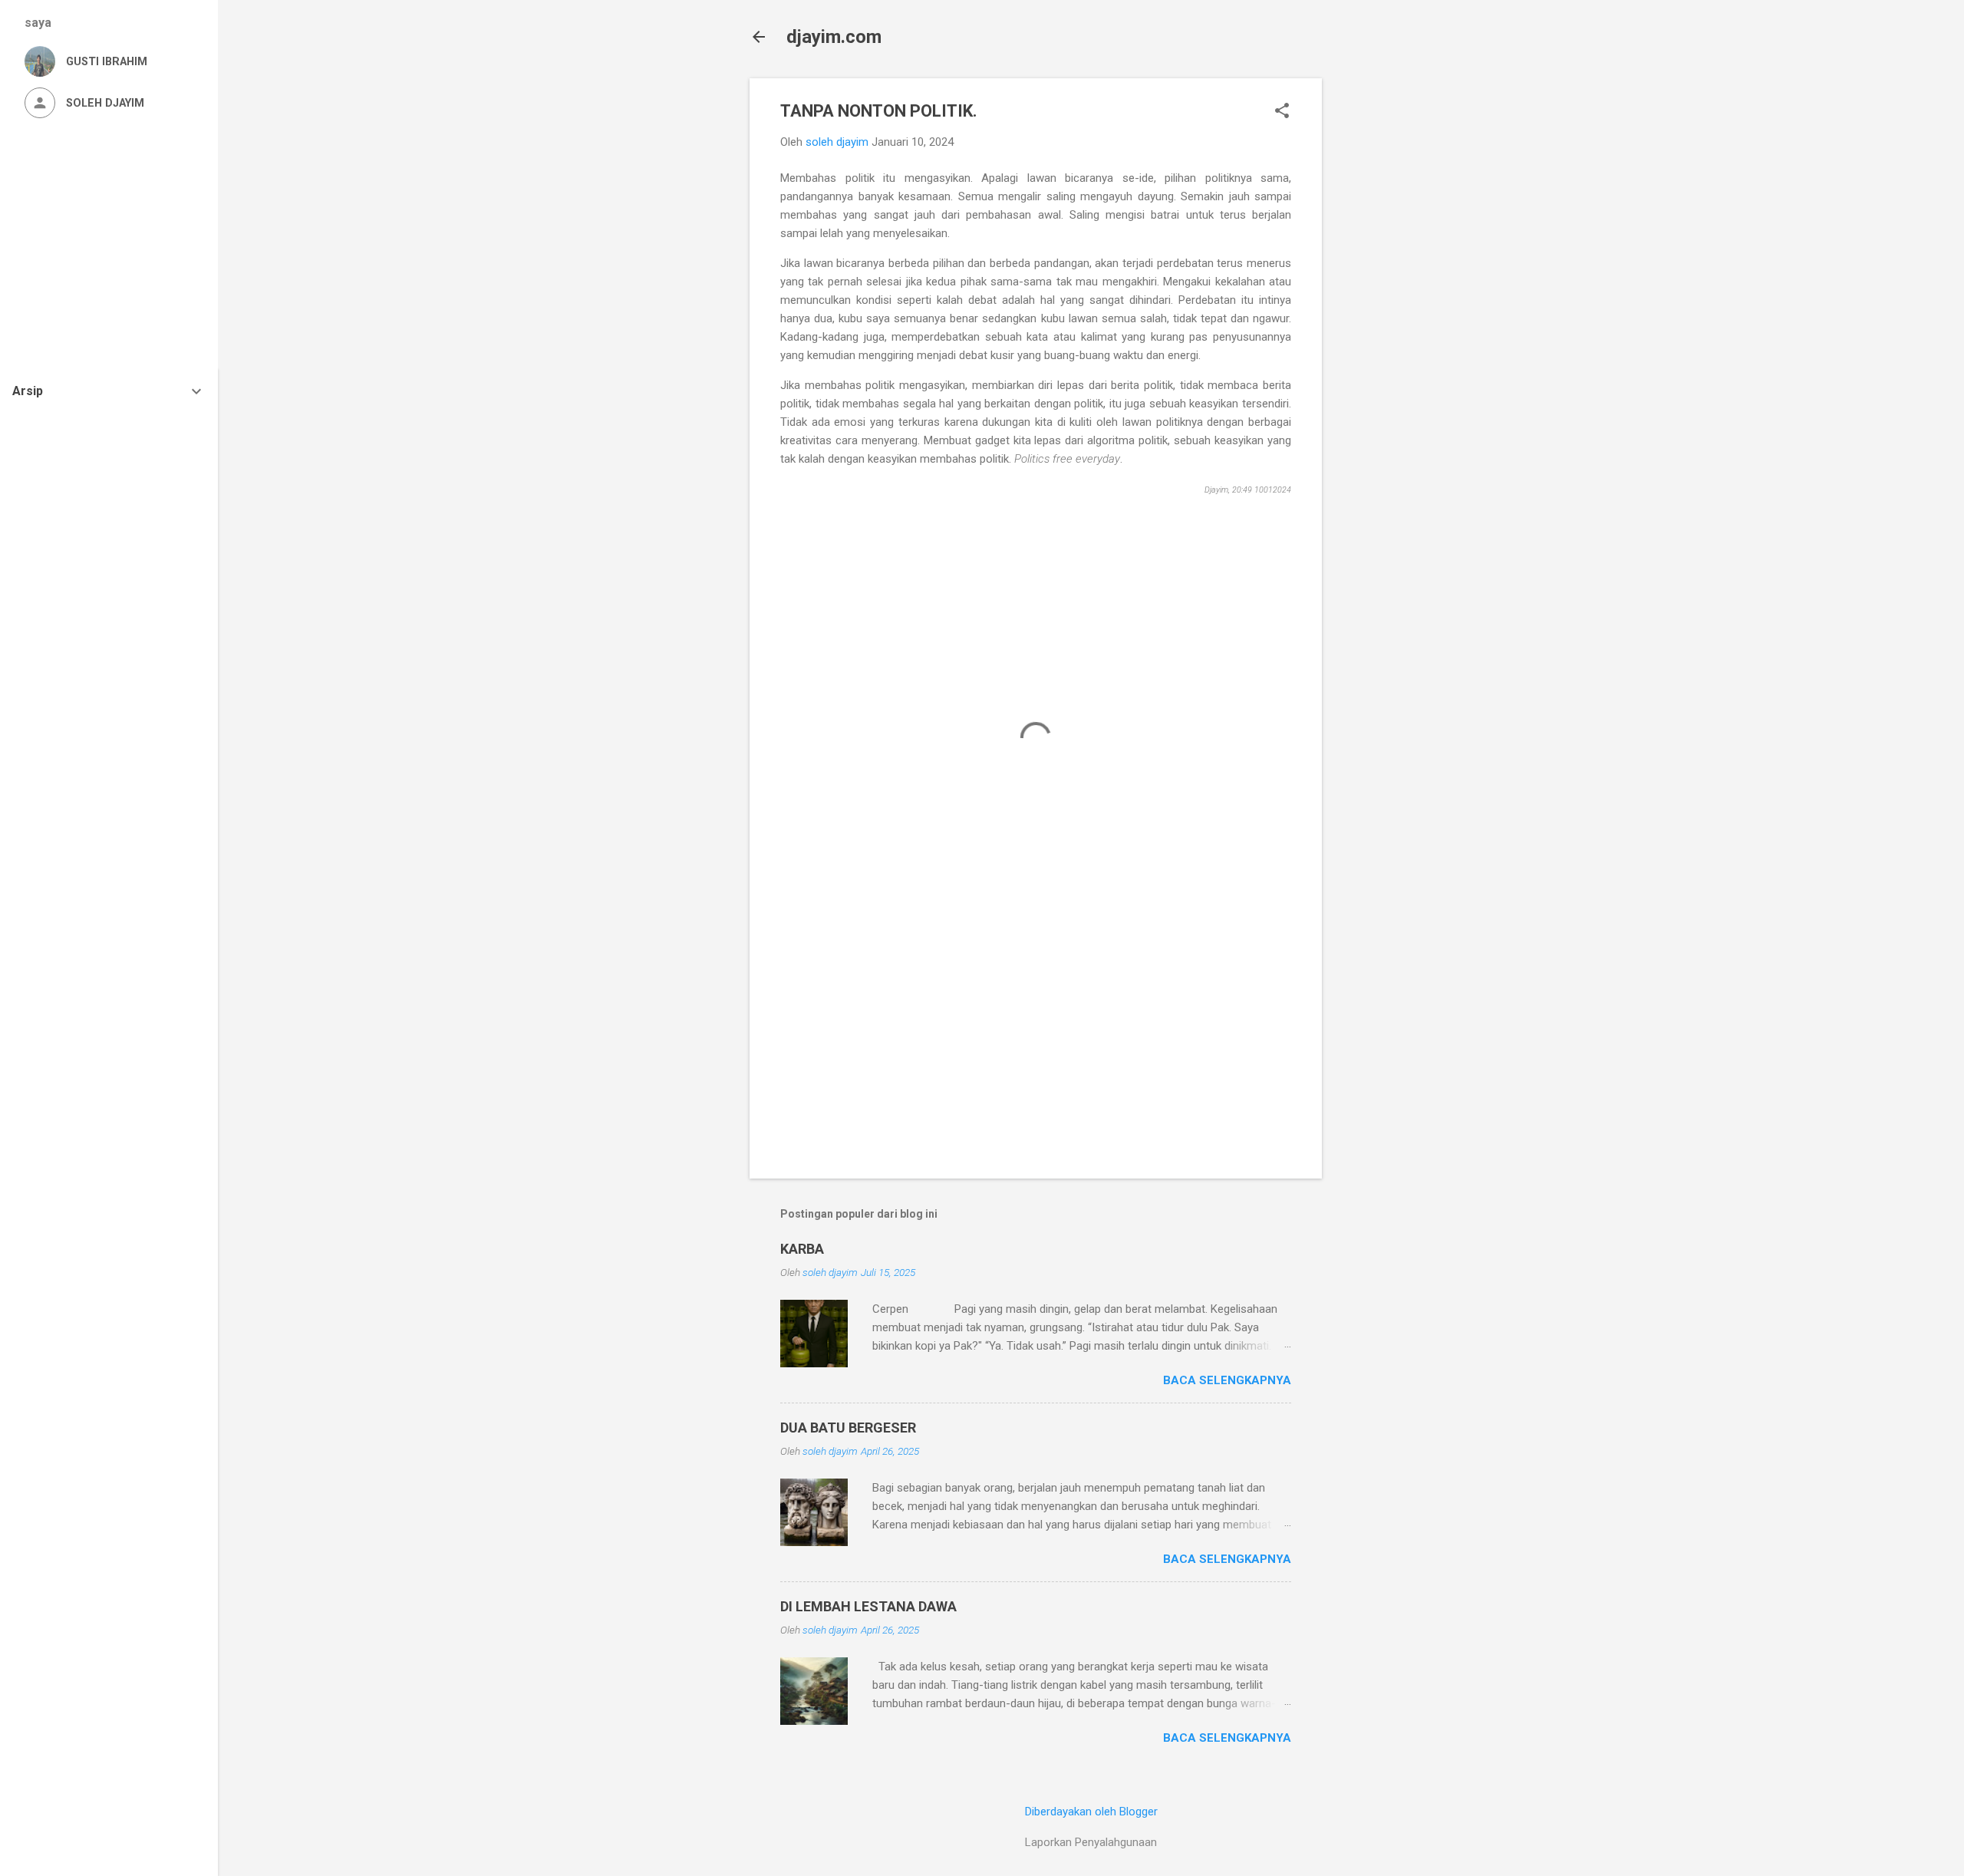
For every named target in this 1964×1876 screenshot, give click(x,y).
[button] (1282, 112)
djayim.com (834, 37)
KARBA (802, 1249)
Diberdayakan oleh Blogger (1091, 1812)
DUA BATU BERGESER (848, 1428)
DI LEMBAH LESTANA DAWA (868, 1606)
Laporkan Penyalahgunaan (1091, 1842)
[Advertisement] (1383, 308)
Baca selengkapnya (1227, 1380)
